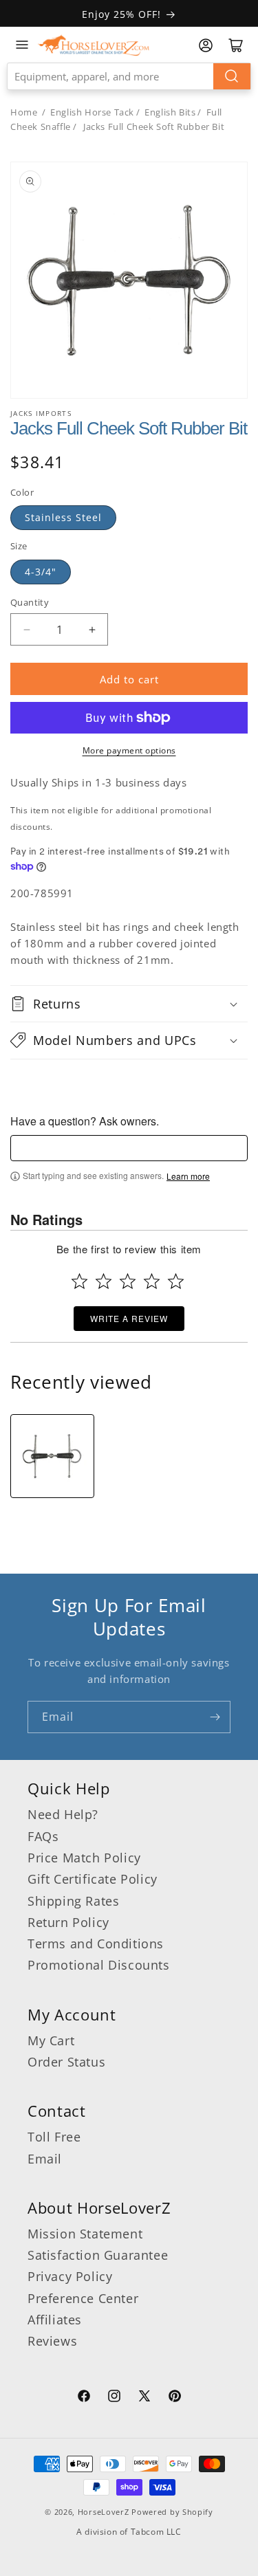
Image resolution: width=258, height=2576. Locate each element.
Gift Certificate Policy (93, 1879)
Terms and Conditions (96, 1944)
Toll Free (54, 2137)
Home (24, 112)
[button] (129, 1004)
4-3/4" (41, 572)
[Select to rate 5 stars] (176, 1281)
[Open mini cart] (236, 45)
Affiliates (55, 2320)
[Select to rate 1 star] (79, 1281)
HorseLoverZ (104, 2512)
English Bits (170, 112)
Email (45, 2159)
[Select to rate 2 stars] (104, 1281)
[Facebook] (84, 2398)
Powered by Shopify (172, 2512)
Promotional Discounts (99, 1965)
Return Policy (68, 1922)
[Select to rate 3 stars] (128, 1281)
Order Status (66, 2062)
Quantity (30, 602)
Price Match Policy (84, 1858)
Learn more (188, 1176)
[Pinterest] (175, 2398)
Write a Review (129, 1318)
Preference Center (83, 2298)
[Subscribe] (215, 1717)
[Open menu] (22, 45)
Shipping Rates (73, 1901)
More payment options (129, 750)
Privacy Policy (70, 2276)
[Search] (232, 76)
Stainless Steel (63, 517)
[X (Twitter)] (144, 2398)
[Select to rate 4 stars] (152, 1281)
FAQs (43, 1836)
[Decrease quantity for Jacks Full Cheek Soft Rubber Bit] (26, 629)
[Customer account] (206, 45)
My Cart (51, 2040)
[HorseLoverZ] (94, 45)
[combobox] (129, 76)
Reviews (52, 2341)
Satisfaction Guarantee (98, 2255)
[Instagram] (114, 2398)
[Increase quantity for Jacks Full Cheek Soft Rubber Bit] (92, 629)
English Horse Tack (92, 112)
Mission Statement (85, 2234)
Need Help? (63, 1814)
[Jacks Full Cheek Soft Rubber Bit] (52, 1456)
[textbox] (129, 1148)
